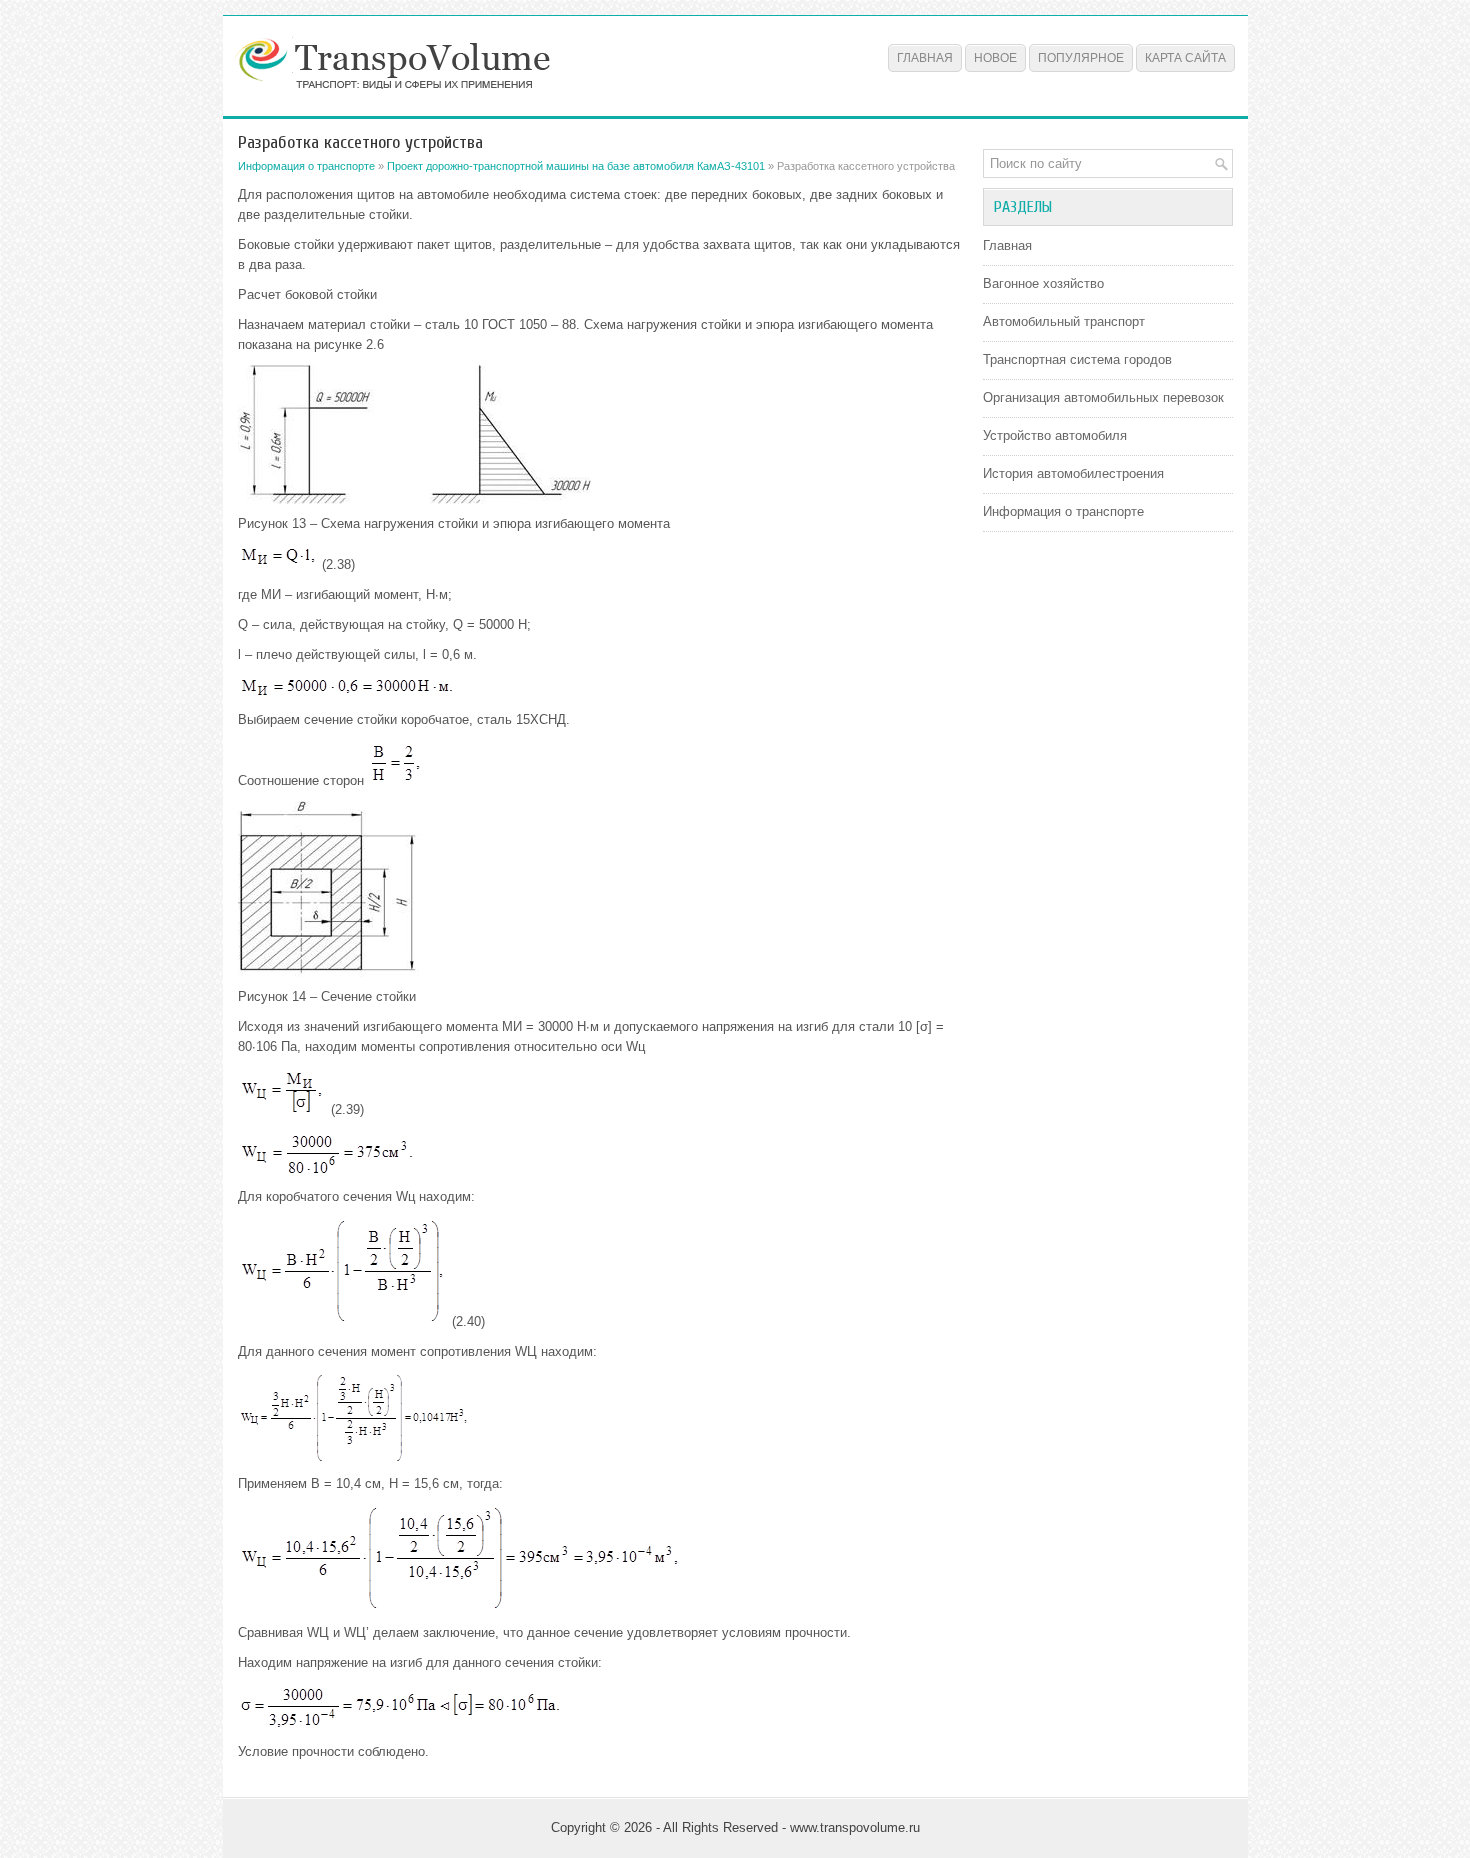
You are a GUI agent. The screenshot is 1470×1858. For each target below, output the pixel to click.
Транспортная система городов (1077, 359)
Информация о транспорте (306, 166)
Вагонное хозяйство (1043, 283)
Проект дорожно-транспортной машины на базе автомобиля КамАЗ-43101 (576, 166)
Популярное (1081, 58)
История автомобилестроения (1073, 473)
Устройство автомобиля (1055, 435)
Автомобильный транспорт (1064, 321)
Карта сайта (1185, 58)
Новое (995, 58)
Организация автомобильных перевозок (1103, 397)
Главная (925, 58)
